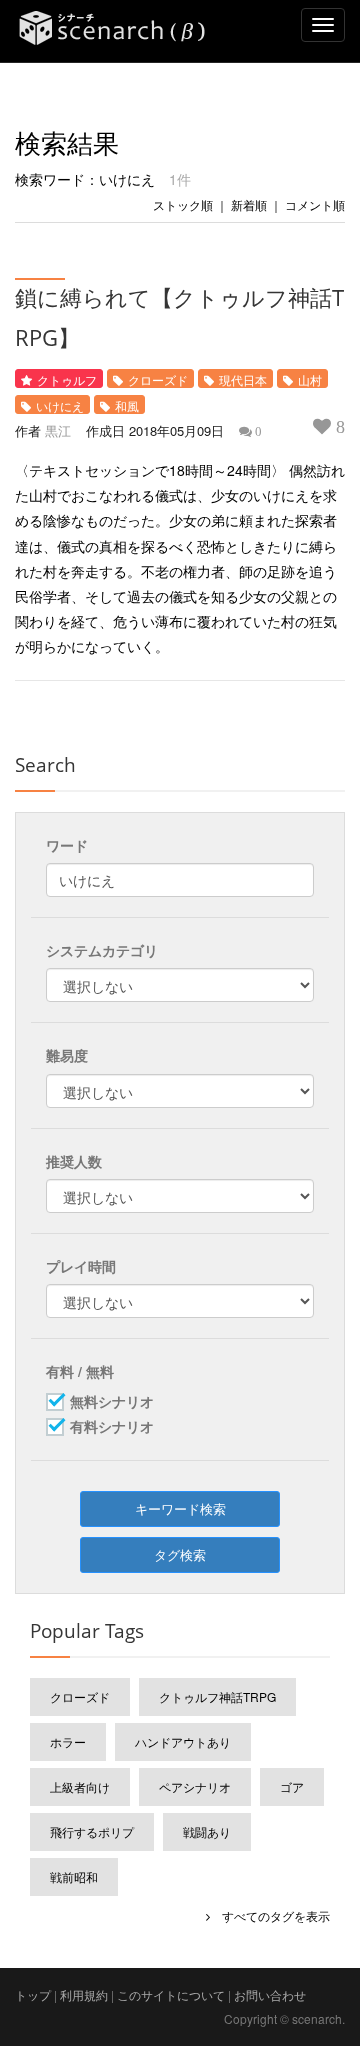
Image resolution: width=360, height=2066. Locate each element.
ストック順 (183, 204)
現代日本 (243, 379)
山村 (310, 379)
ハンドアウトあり (183, 1741)
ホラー (68, 1741)
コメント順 (315, 204)
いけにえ (60, 405)
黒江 (58, 430)
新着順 (249, 204)
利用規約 (84, 1994)
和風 (127, 405)
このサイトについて (171, 1994)
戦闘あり (207, 1831)
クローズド (158, 379)
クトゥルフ (67, 379)
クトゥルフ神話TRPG (217, 1696)
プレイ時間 (81, 1266)
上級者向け (80, 1786)
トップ (33, 1994)
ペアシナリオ (195, 1786)
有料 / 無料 (80, 1371)
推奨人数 (74, 1161)
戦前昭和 (74, 1876)
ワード (67, 845)
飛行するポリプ (92, 1831)
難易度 (67, 1055)
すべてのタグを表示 (270, 1915)
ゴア (292, 1786)
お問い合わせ (270, 1994)
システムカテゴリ (102, 950)
